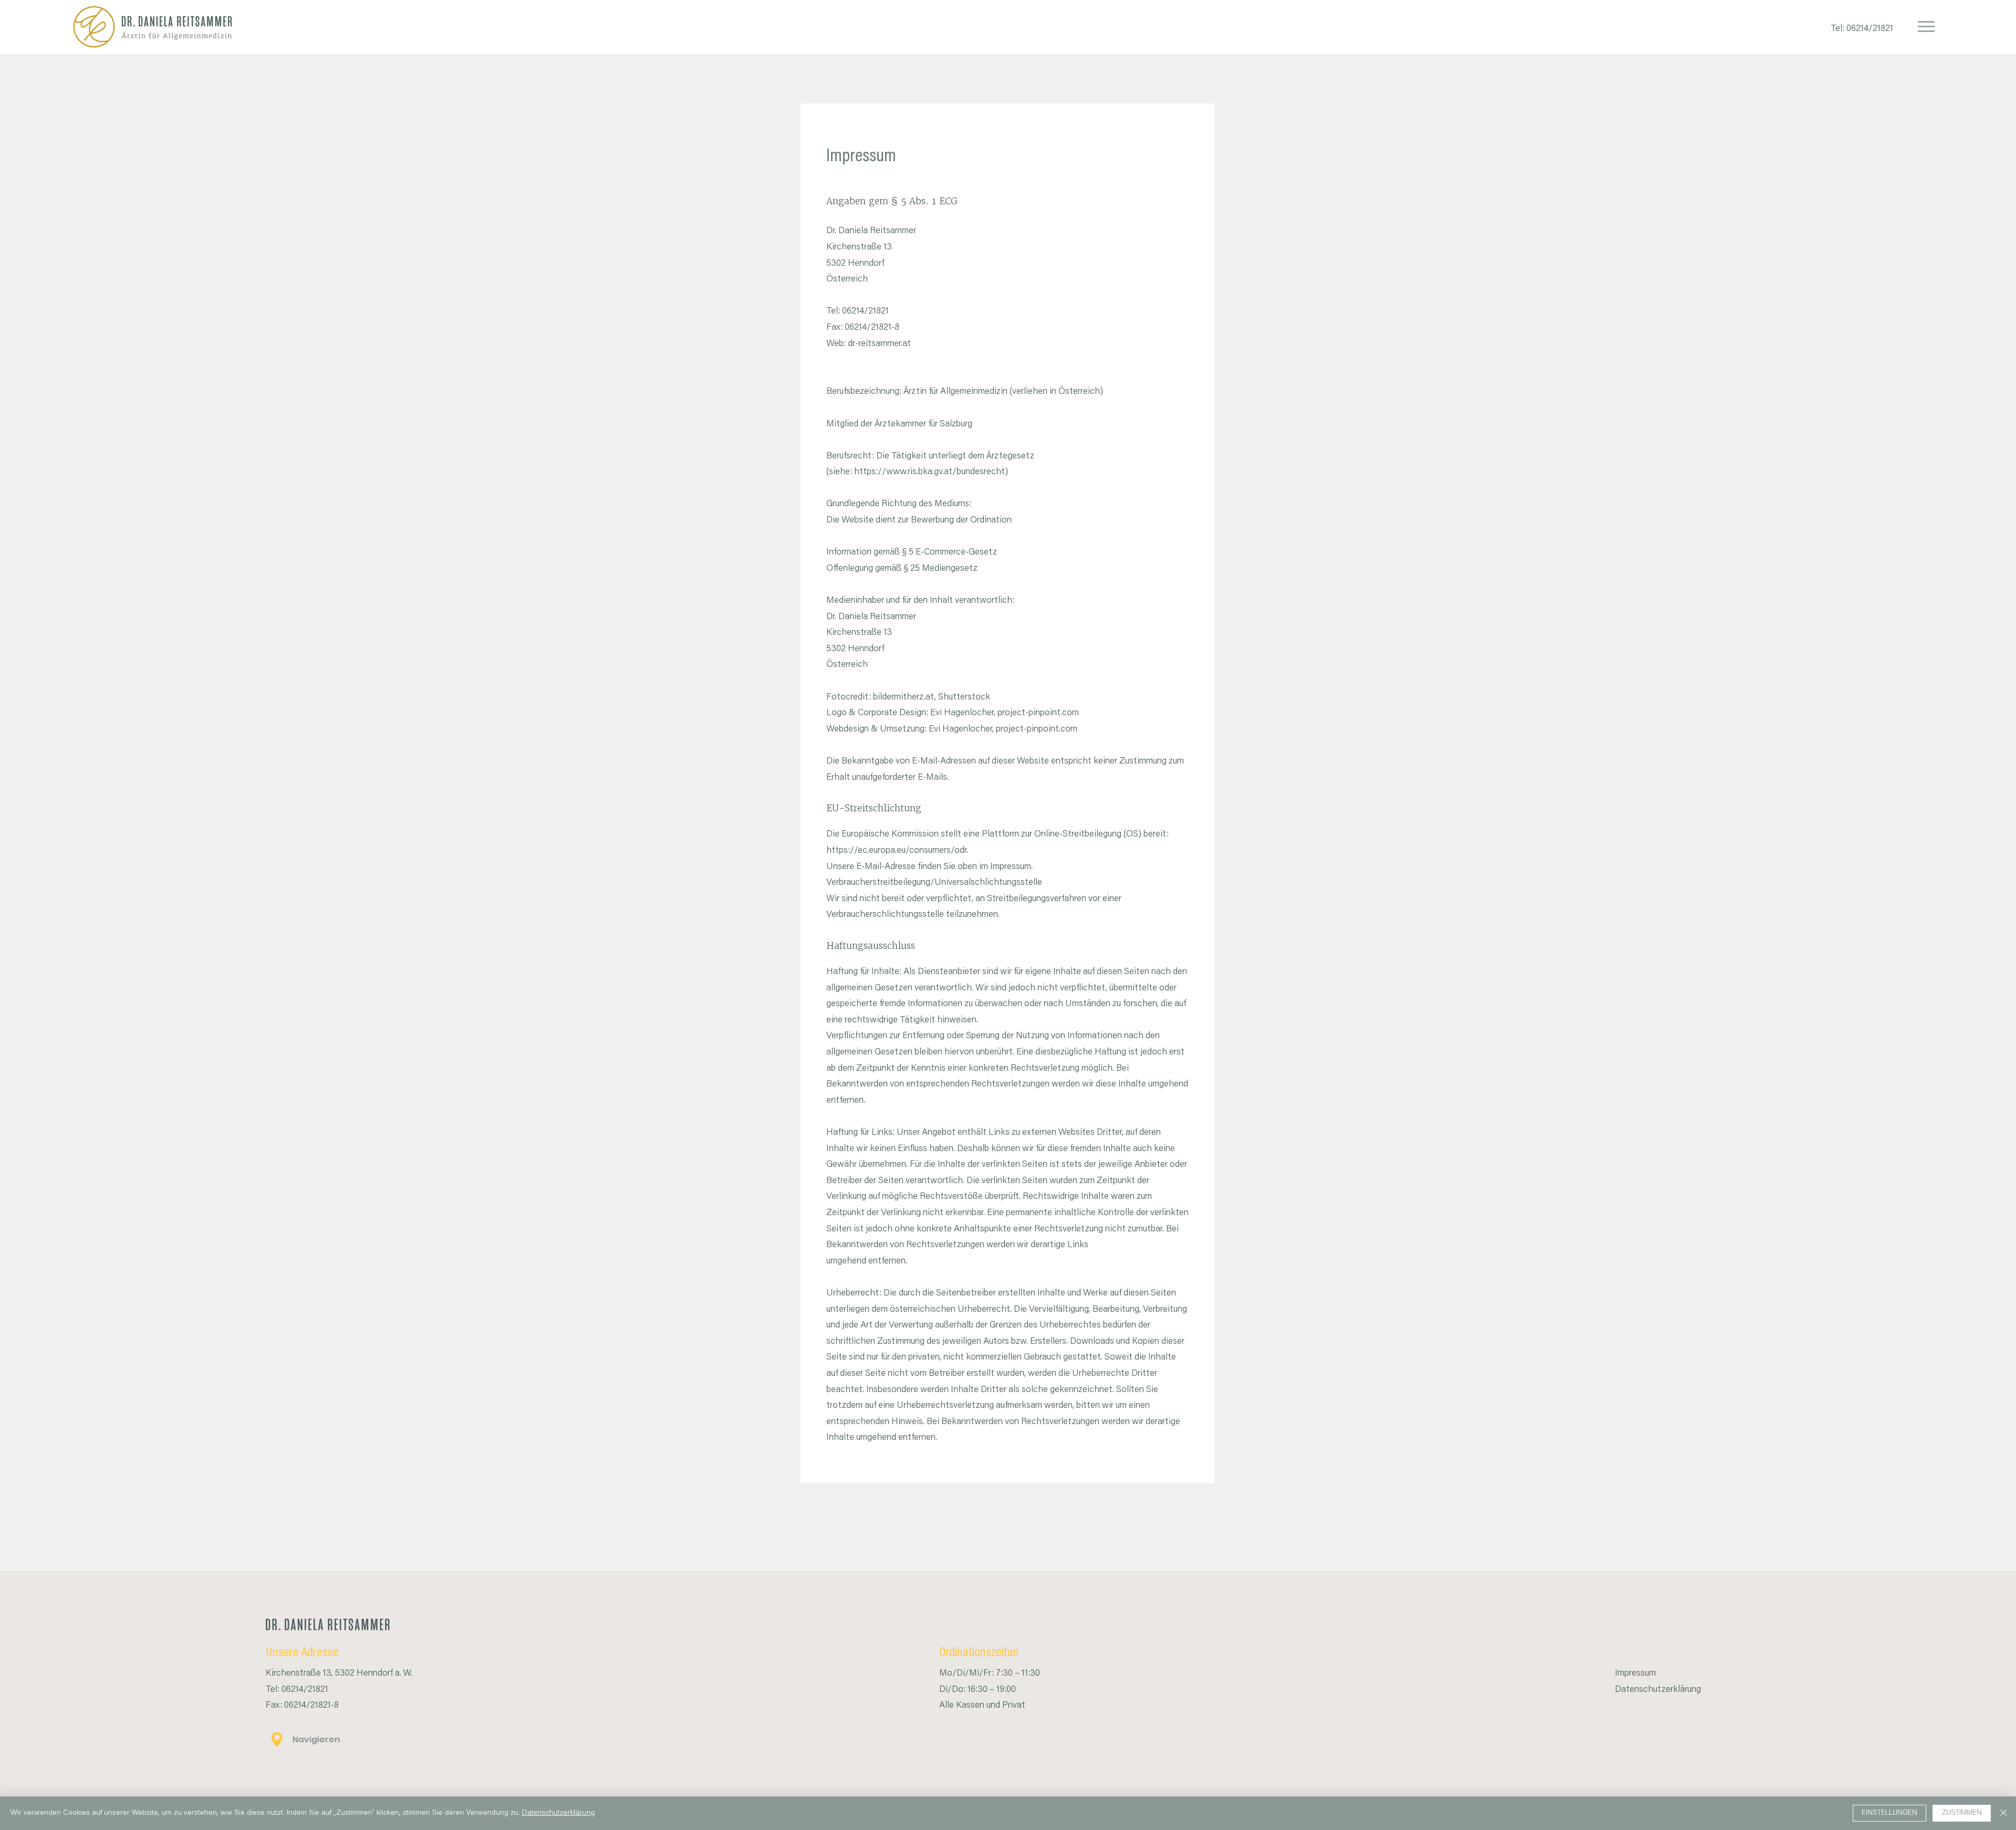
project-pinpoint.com (1038, 713)
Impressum (1635, 1674)
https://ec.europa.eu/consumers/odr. (897, 851)
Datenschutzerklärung (1658, 1690)
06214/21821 (1872, 29)
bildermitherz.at (904, 698)
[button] (1926, 27)
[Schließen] (2003, 1813)
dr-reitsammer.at (879, 344)
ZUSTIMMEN (1962, 1813)
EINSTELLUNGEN (1889, 1813)
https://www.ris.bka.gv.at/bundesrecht (930, 472)
